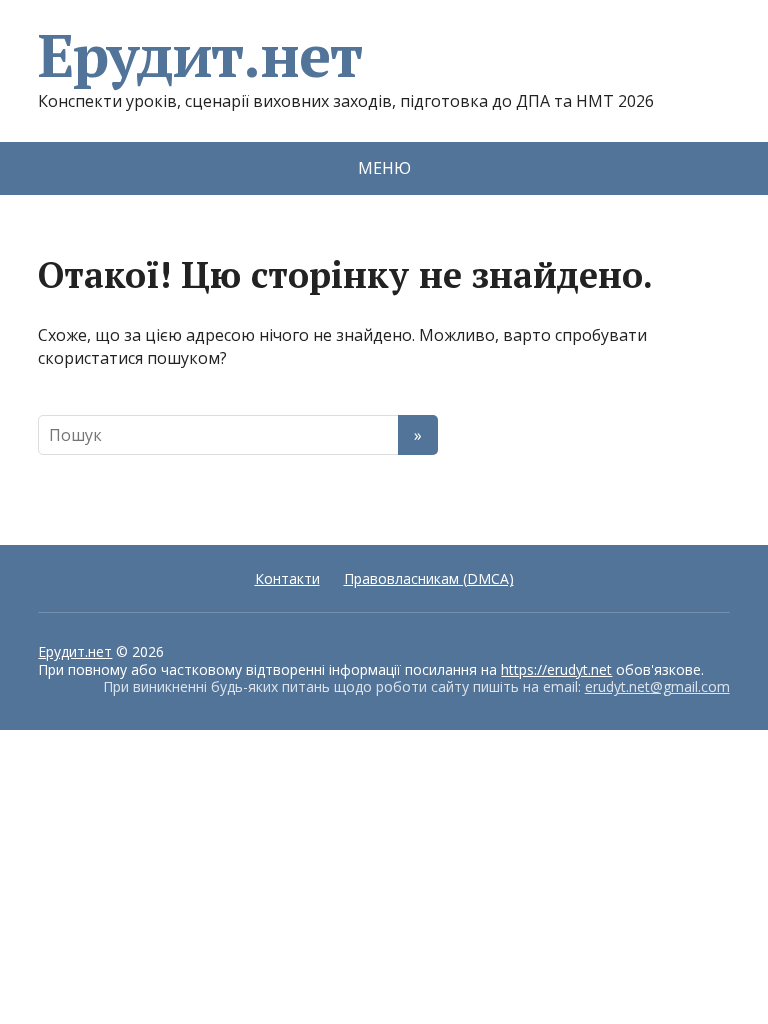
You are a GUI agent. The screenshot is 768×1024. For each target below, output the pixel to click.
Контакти (287, 578)
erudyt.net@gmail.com (657, 686)
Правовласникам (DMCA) (429, 578)
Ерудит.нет (199, 55)
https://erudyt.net (556, 669)
